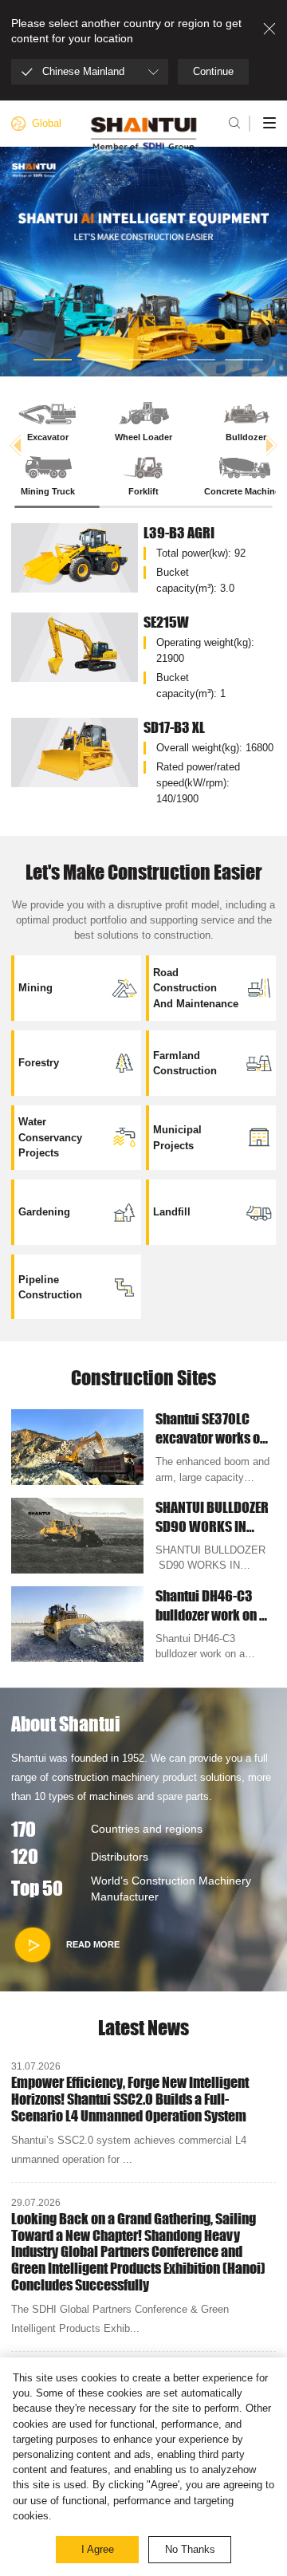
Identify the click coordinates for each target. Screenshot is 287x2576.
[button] (53, 360)
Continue (213, 71)
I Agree (98, 2549)
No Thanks (190, 2549)
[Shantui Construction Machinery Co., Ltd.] (144, 134)
